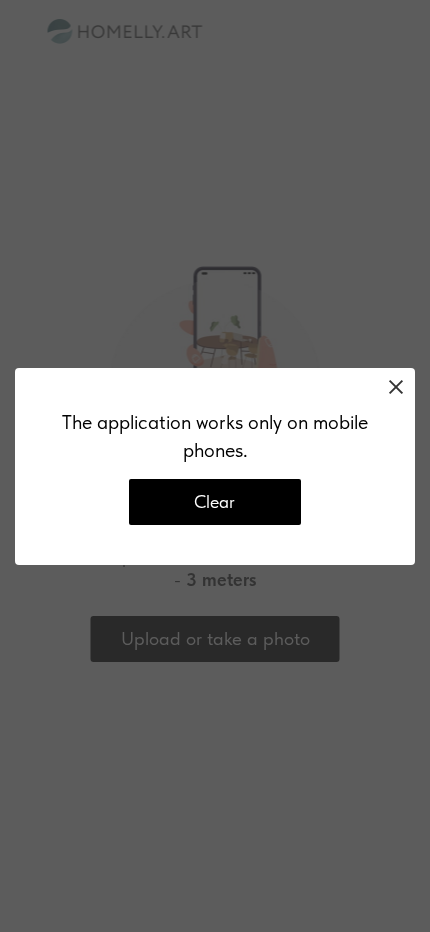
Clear (214, 501)
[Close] (396, 387)
